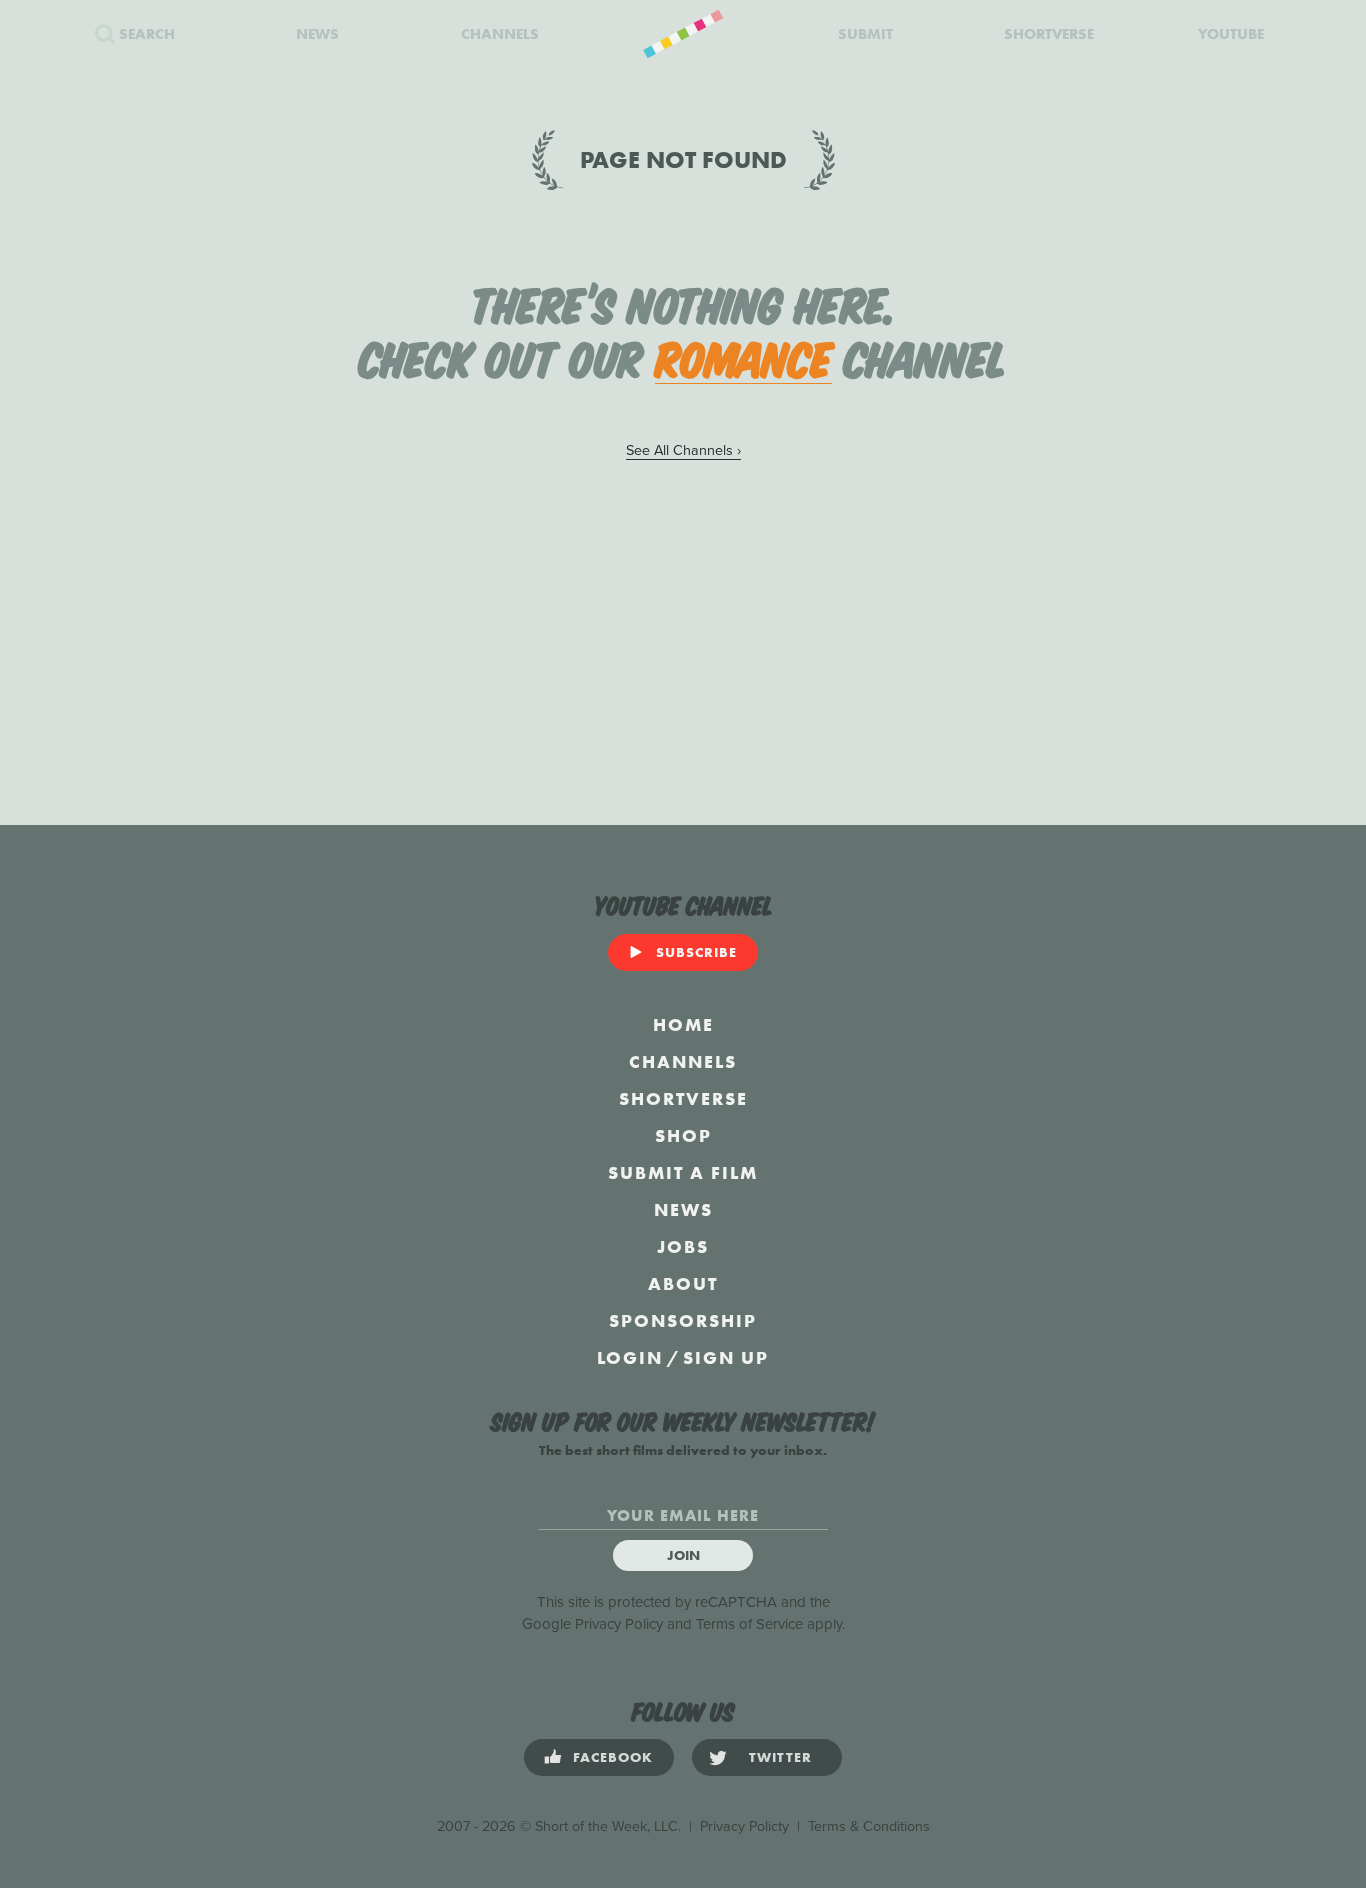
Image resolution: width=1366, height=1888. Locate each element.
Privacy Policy (619, 1624)
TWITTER (780, 1757)
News (683, 1209)
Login (630, 1357)
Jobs (683, 1246)
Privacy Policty (744, 1826)
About (683, 1283)
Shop (683, 1135)
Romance (743, 356)
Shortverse (683, 1098)
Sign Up (726, 1357)
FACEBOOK (613, 1757)
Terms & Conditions (869, 1826)
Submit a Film (683, 1172)
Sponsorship (683, 1320)
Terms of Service (749, 1624)
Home (683, 1024)
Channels (683, 1061)
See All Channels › (683, 450)
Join (683, 1555)
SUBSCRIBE (696, 952)
